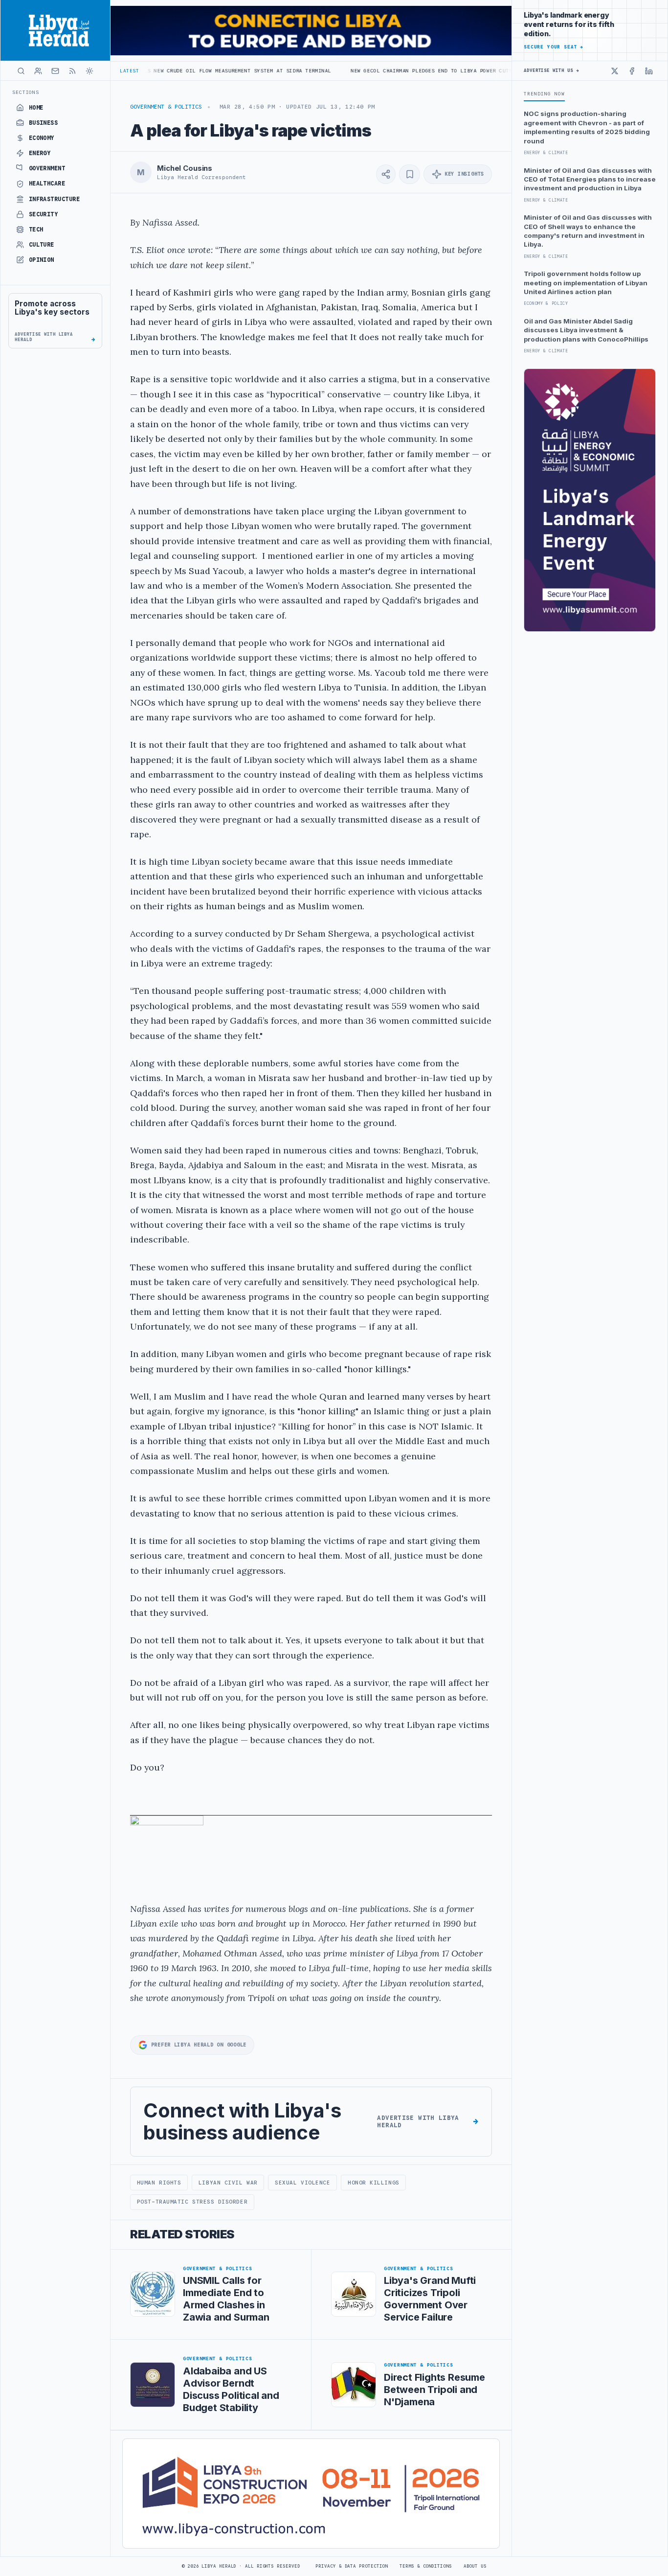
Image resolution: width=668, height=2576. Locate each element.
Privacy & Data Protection (352, 2566)
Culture (42, 245)
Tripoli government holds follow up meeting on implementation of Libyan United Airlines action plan (586, 283)
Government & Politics (166, 107)
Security (44, 214)
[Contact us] (55, 71)
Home (36, 108)
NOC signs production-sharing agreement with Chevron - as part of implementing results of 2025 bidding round (587, 127)
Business (44, 123)
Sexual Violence (302, 2183)
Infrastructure (55, 199)
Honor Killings (374, 2183)
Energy (40, 153)
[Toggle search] (21, 71)
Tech (36, 230)
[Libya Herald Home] (55, 30)
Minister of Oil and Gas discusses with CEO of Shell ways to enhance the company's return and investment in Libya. (588, 231)
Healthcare (47, 184)
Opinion (42, 260)
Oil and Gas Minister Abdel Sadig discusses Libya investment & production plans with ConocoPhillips (586, 330)
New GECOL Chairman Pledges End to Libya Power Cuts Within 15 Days (380, 71)
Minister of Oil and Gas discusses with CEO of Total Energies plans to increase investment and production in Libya (590, 179)
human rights (159, 2183)
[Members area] (38, 71)
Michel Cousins (185, 168)
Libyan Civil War (228, 2183)
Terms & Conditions (425, 2566)
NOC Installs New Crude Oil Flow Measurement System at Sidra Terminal (146, 71)
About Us (475, 2566)
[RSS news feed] (72, 71)
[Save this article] (410, 174)
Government (47, 168)
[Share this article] (386, 174)
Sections (26, 92)
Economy (42, 138)
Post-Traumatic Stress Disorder (192, 2202)
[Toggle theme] (89, 71)
